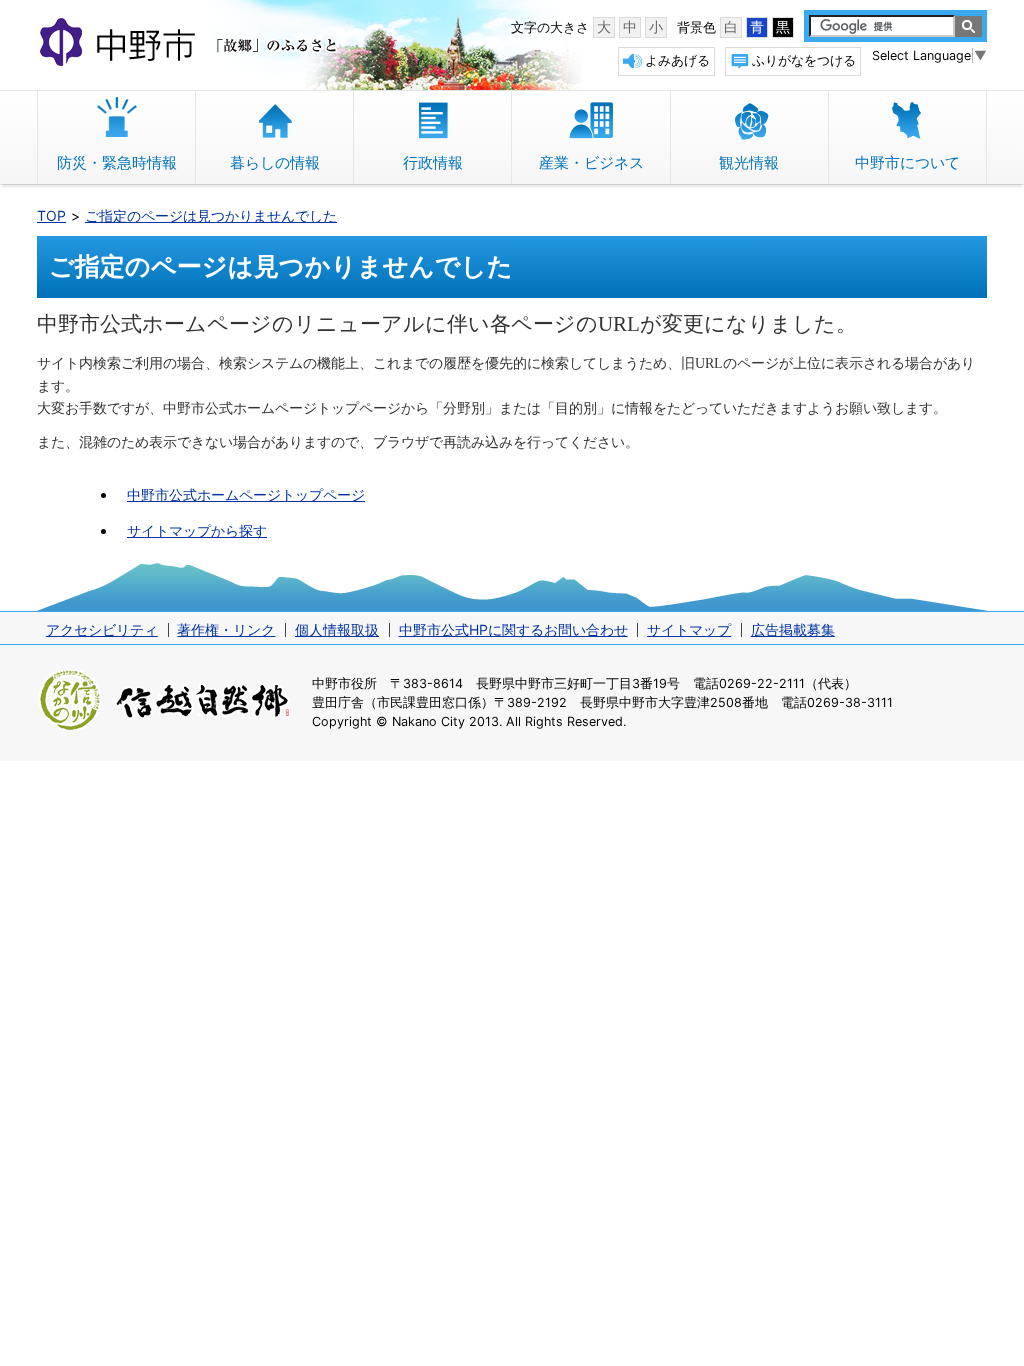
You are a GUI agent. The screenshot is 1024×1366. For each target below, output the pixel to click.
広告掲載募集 (793, 629)
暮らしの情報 (275, 162)
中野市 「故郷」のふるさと (191, 44)
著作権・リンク (226, 629)
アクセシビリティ (102, 629)
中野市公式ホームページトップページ (246, 494)
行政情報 (433, 162)
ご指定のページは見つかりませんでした (211, 215)
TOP (51, 215)
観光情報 (749, 162)
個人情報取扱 (337, 629)
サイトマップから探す (197, 530)
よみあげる (677, 60)
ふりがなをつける (804, 60)
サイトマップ (689, 629)
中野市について (907, 162)
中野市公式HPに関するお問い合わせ (513, 629)
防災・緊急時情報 (117, 162)
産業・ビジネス (591, 162)
